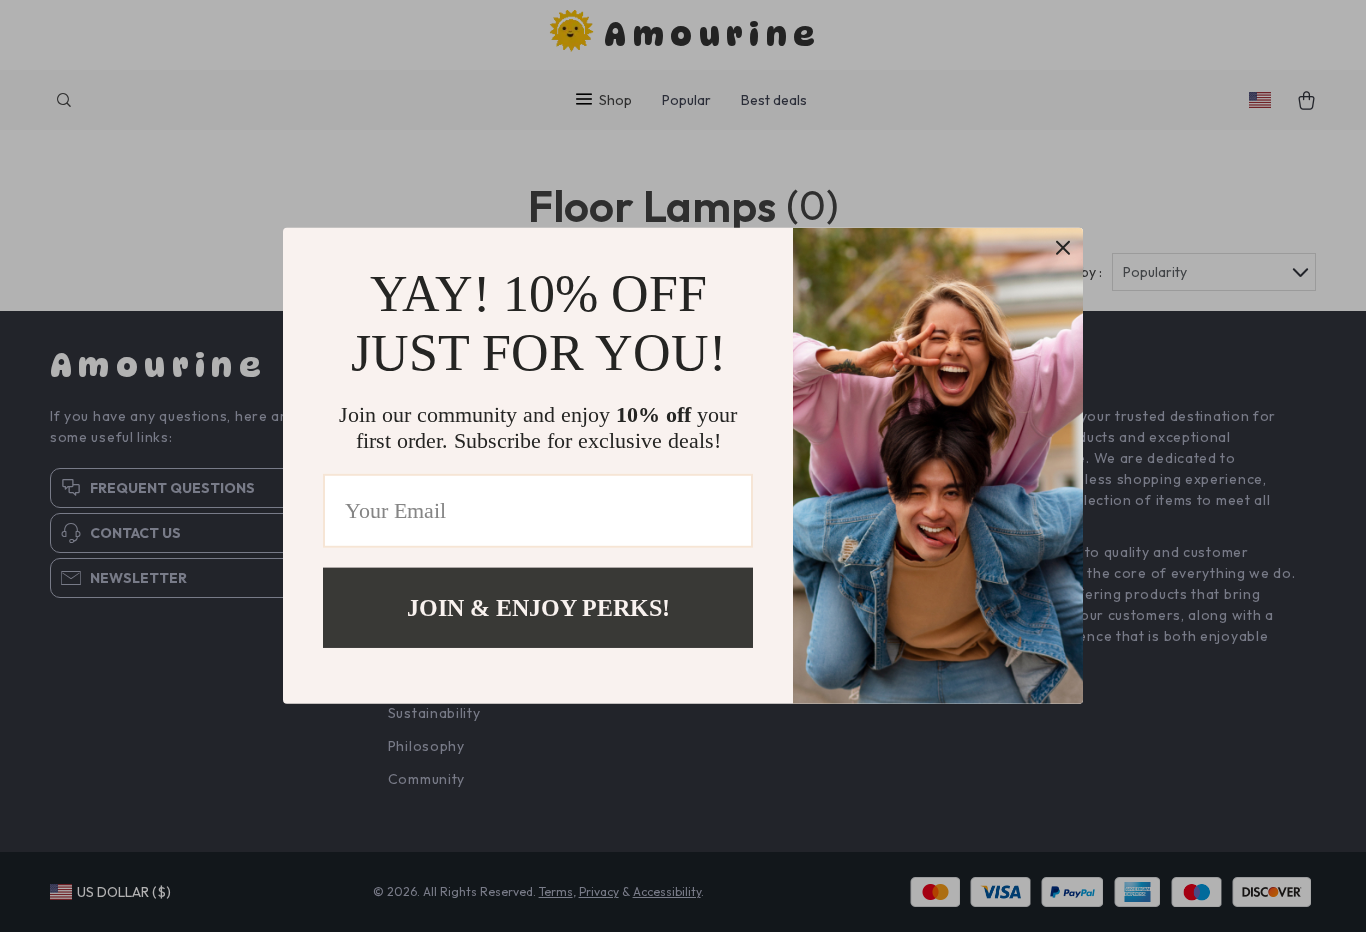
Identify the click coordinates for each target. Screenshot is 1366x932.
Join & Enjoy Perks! (538, 608)
